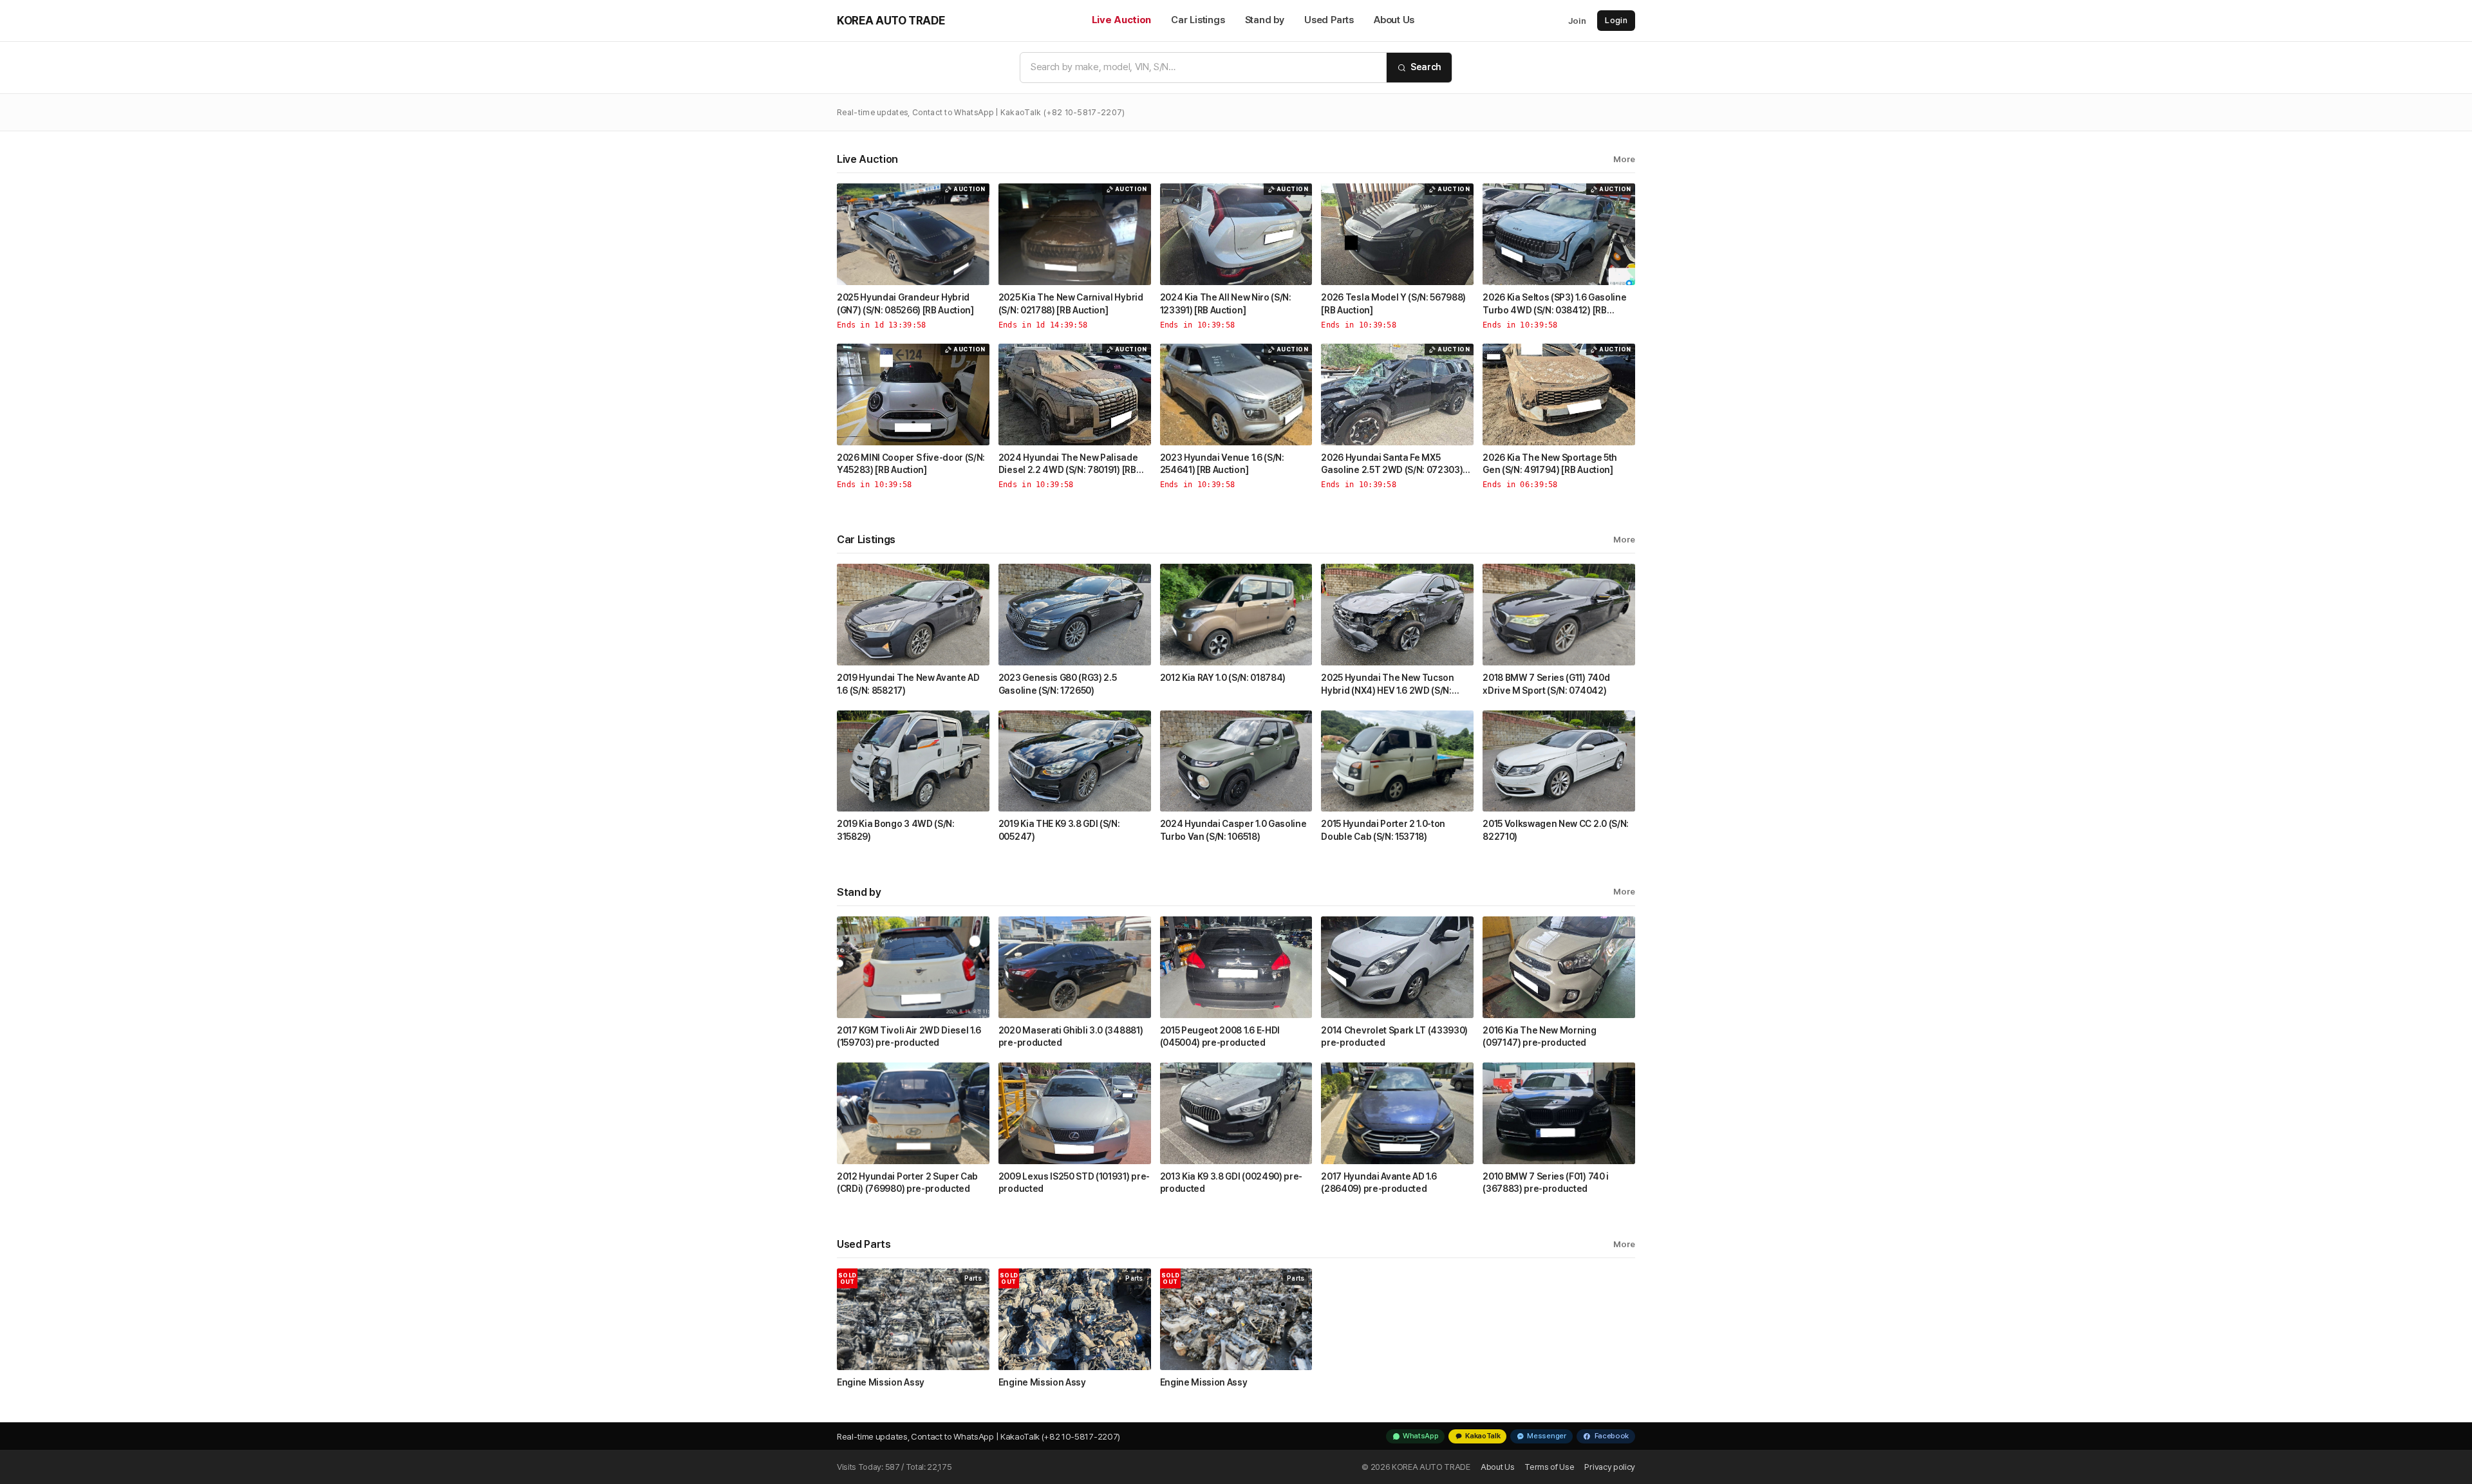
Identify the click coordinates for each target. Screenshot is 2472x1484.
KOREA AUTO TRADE (891, 20)
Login (1616, 20)
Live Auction (1121, 20)
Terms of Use (1549, 1467)
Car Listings (1198, 20)
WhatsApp (1420, 1436)
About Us (1394, 20)
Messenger (1546, 1436)
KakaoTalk (1483, 1436)
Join (1577, 21)
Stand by (1265, 20)
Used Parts (1329, 20)
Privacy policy (1610, 1467)
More (1624, 159)
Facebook (1612, 1436)
